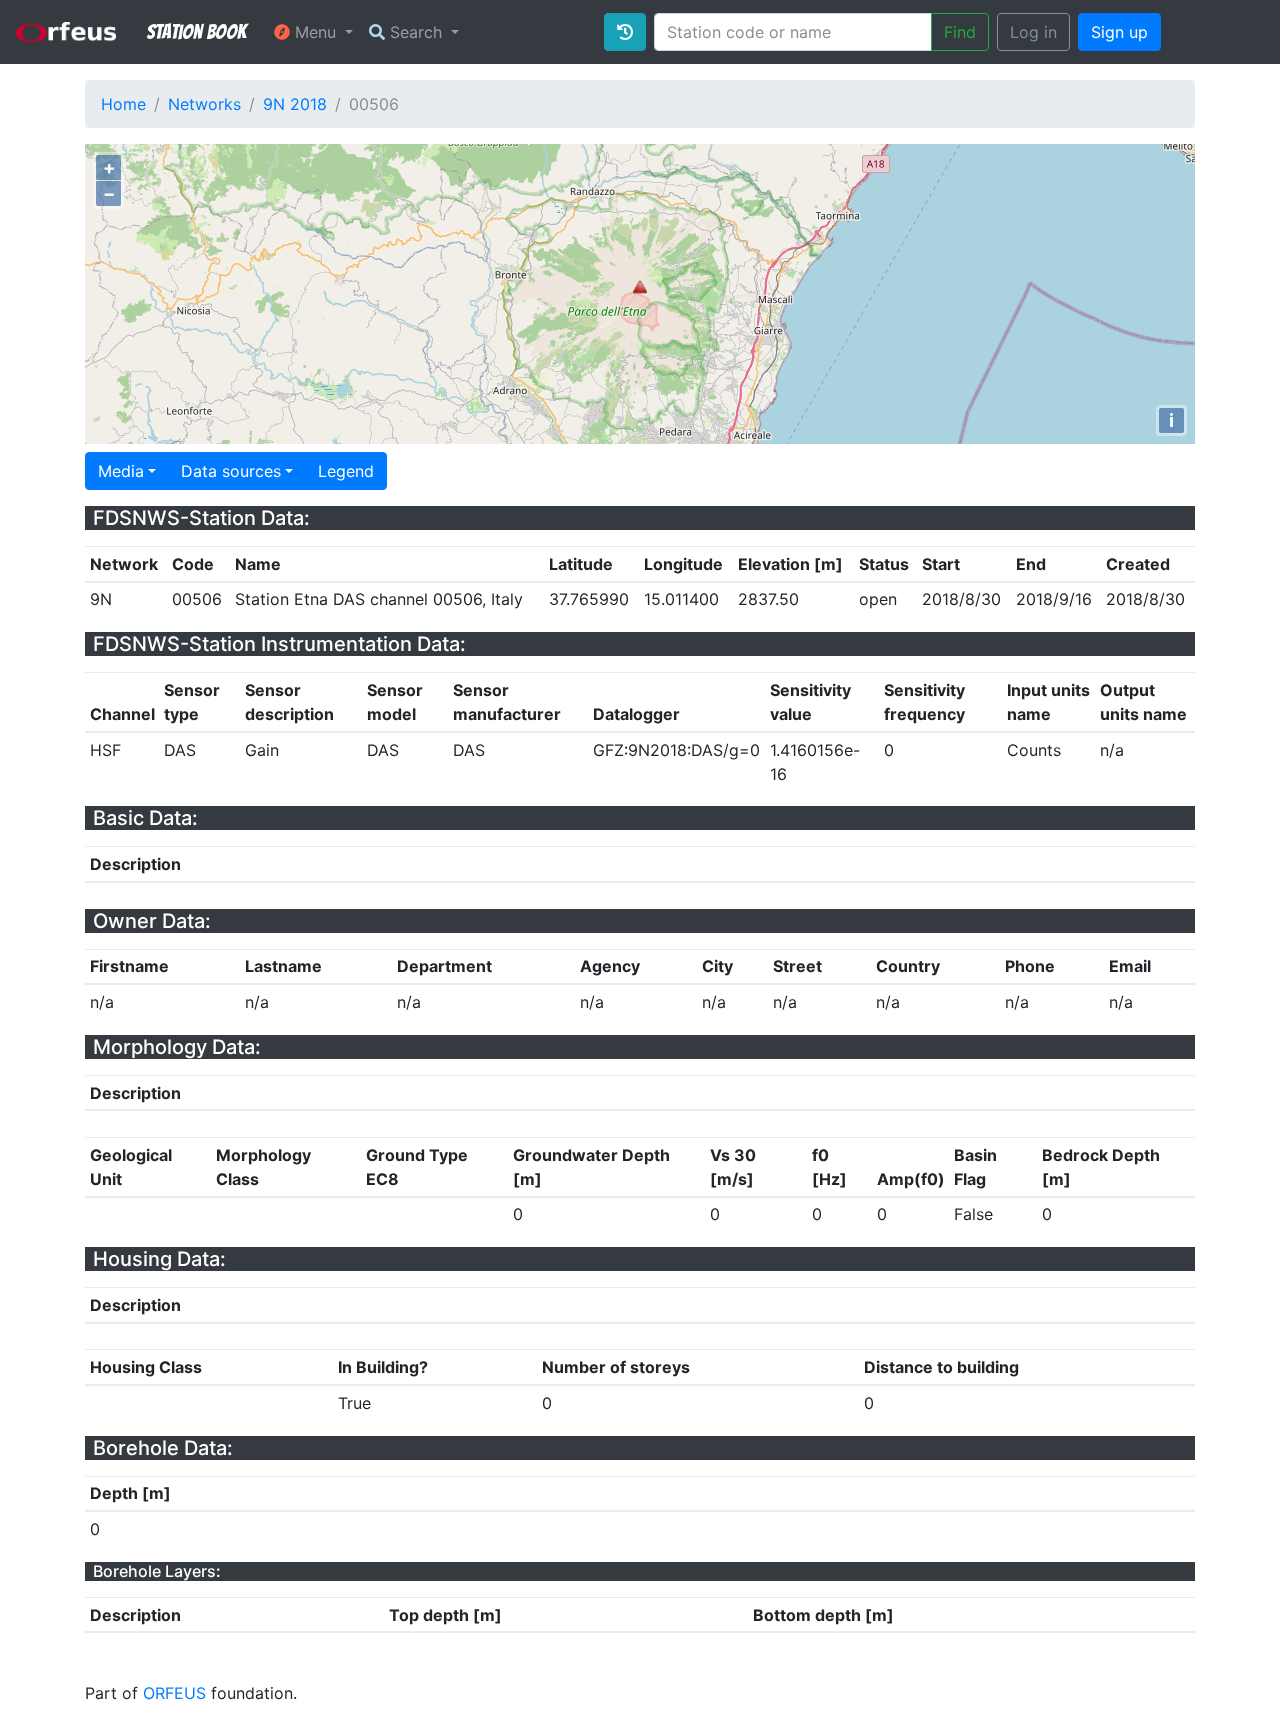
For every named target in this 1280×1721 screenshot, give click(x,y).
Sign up (1119, 32)
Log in (1033, 32)
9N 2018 (295, 104)
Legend (346, 471)
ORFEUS (174, 1693)
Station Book (196, 32)
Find (960, 32)
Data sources (231, 471)
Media (121, 471)
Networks (204, 104)
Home (123, 104)
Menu (315, 32)
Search (416, 32)
